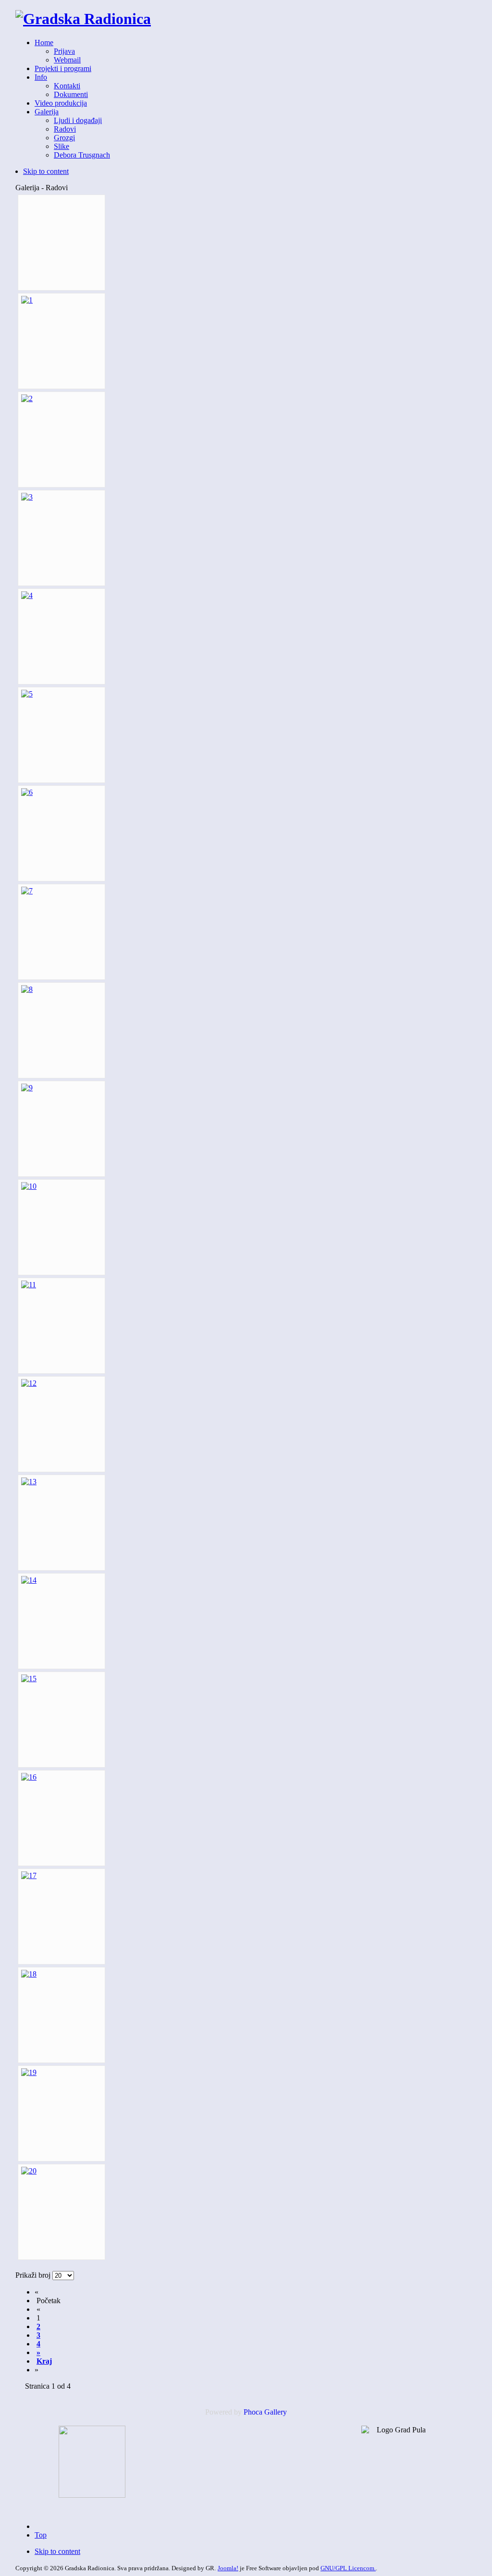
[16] (29, 1777)
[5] (27, 694)
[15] (29, 1679)
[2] (27, 398)
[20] (29, 2171)
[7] (27, 891)
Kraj (44, 2361)
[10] (29, 1186)
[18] (29, 1974)
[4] (27, 595)
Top (41, 2535)
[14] (29, 1580)
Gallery (276, 2412)
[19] (29, 2072)
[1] (27, 300)
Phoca (253, 2412)
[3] (27, 497)
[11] (29, 1285)
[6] (27, 792)
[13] (29, 1482)
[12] (29, 1383)
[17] (29, 1875)
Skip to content (46, 171)
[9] (27, 1088)
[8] (27, 989)
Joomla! (228, 2568)
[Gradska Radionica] (83, 19)
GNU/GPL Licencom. (348, 2568)
